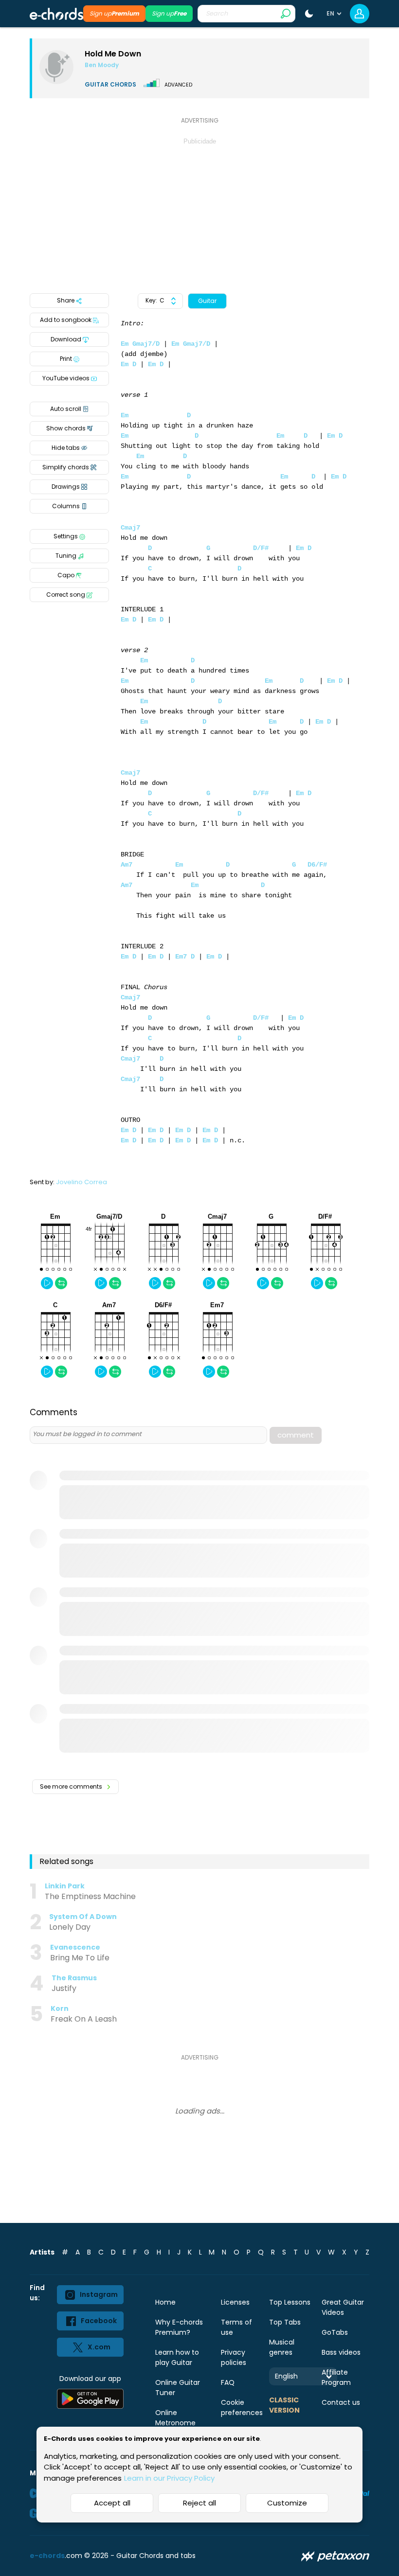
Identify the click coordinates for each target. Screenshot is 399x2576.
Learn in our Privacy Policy (169, 2478)
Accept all (112, 2503)
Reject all (199, 2503)
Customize (287, 2503)
